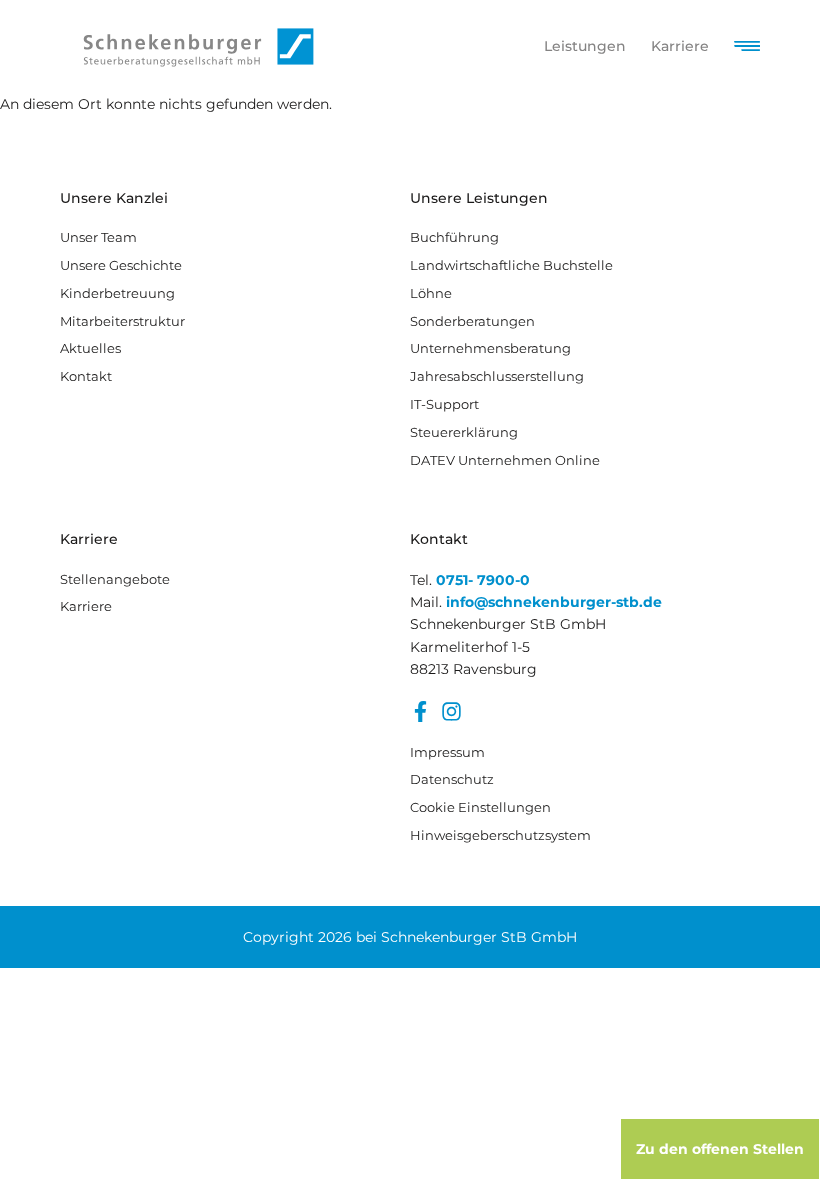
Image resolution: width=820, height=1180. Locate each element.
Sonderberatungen (472, 321)
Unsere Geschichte (121, 265)
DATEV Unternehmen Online (505, 460)
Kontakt (86, 376)
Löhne (431, 293)
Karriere (86, 606)
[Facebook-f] (420, 711)
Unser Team (98, 237)
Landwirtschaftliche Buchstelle (511, 265)
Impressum (447, 752)
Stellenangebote (115, 579)
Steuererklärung (464, 432)
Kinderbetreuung (117, 293)
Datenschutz (452, 779)
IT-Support (444, 404)
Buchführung (454, 237)
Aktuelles (90, 348)
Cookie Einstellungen (480, 807)
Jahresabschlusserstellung (497, 376)
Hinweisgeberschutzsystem (485, 835)
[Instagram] (451, 711)
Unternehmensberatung (490, 348)
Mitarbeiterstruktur (122, 321)
